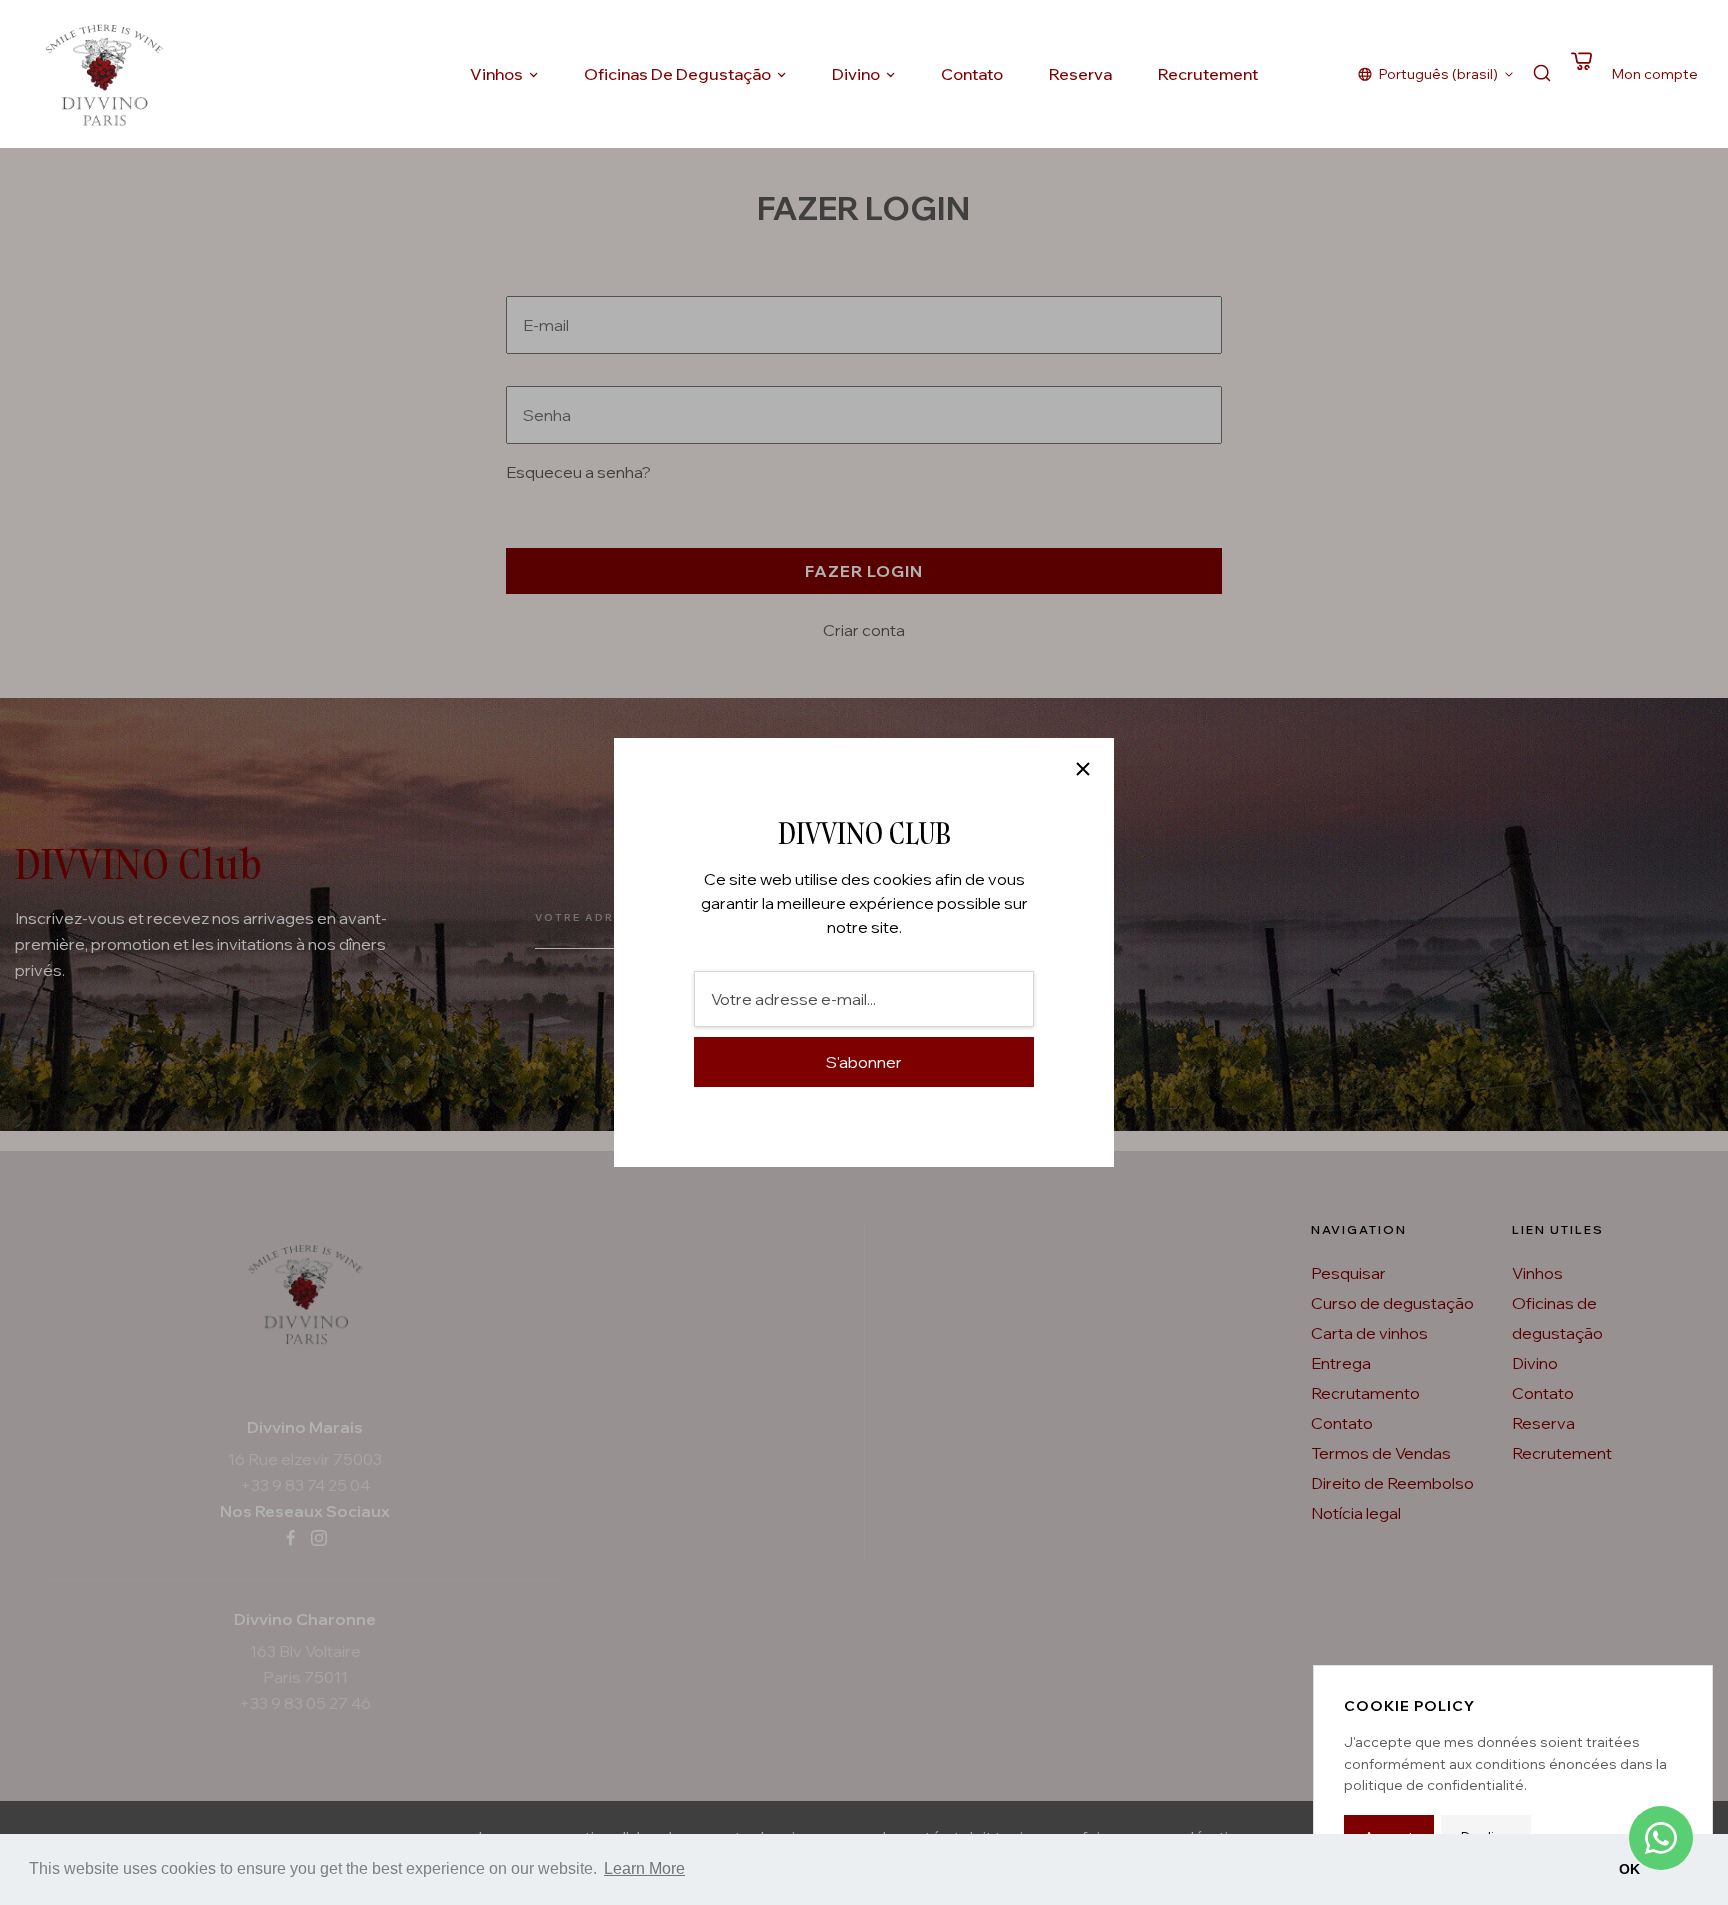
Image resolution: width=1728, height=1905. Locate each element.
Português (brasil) (1438, 74)
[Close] (1083, 769)
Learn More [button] (644, 1868)
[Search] (1542, 74)
